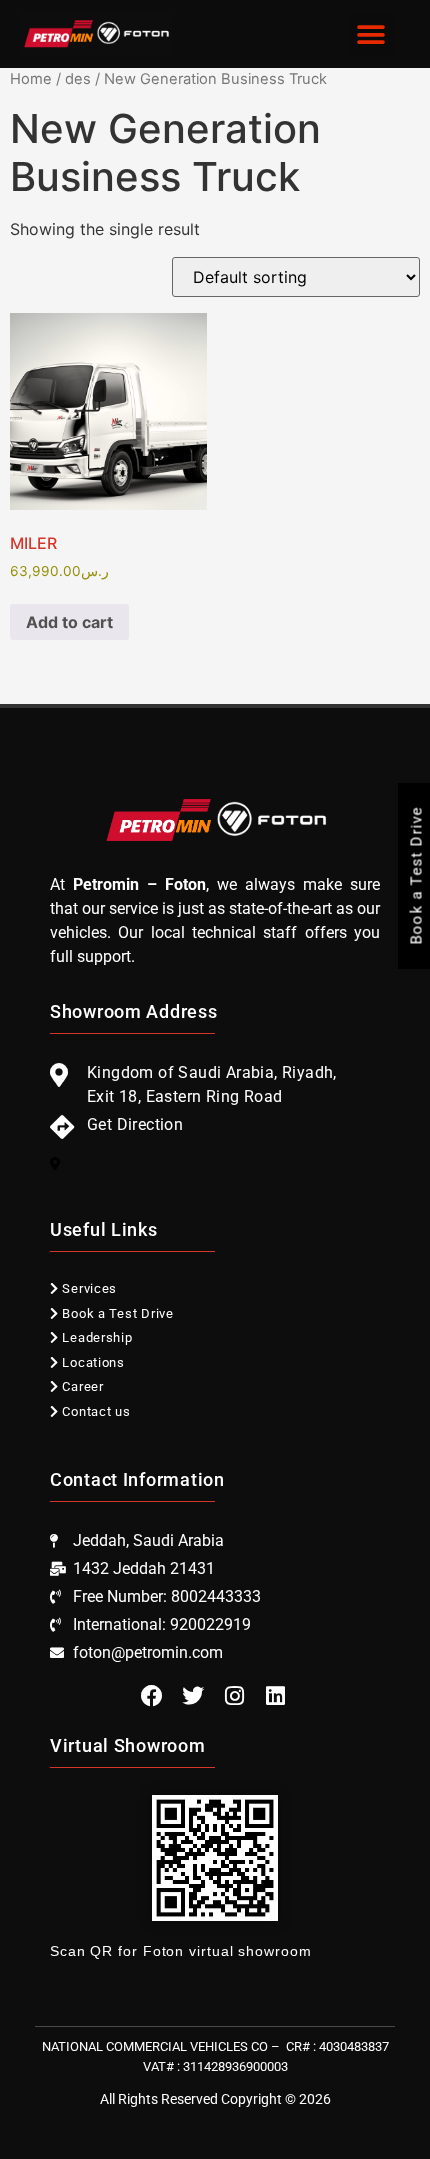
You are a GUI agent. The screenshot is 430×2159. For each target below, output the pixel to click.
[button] (371, 34)
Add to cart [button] (69, 622)
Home (31, 79)
